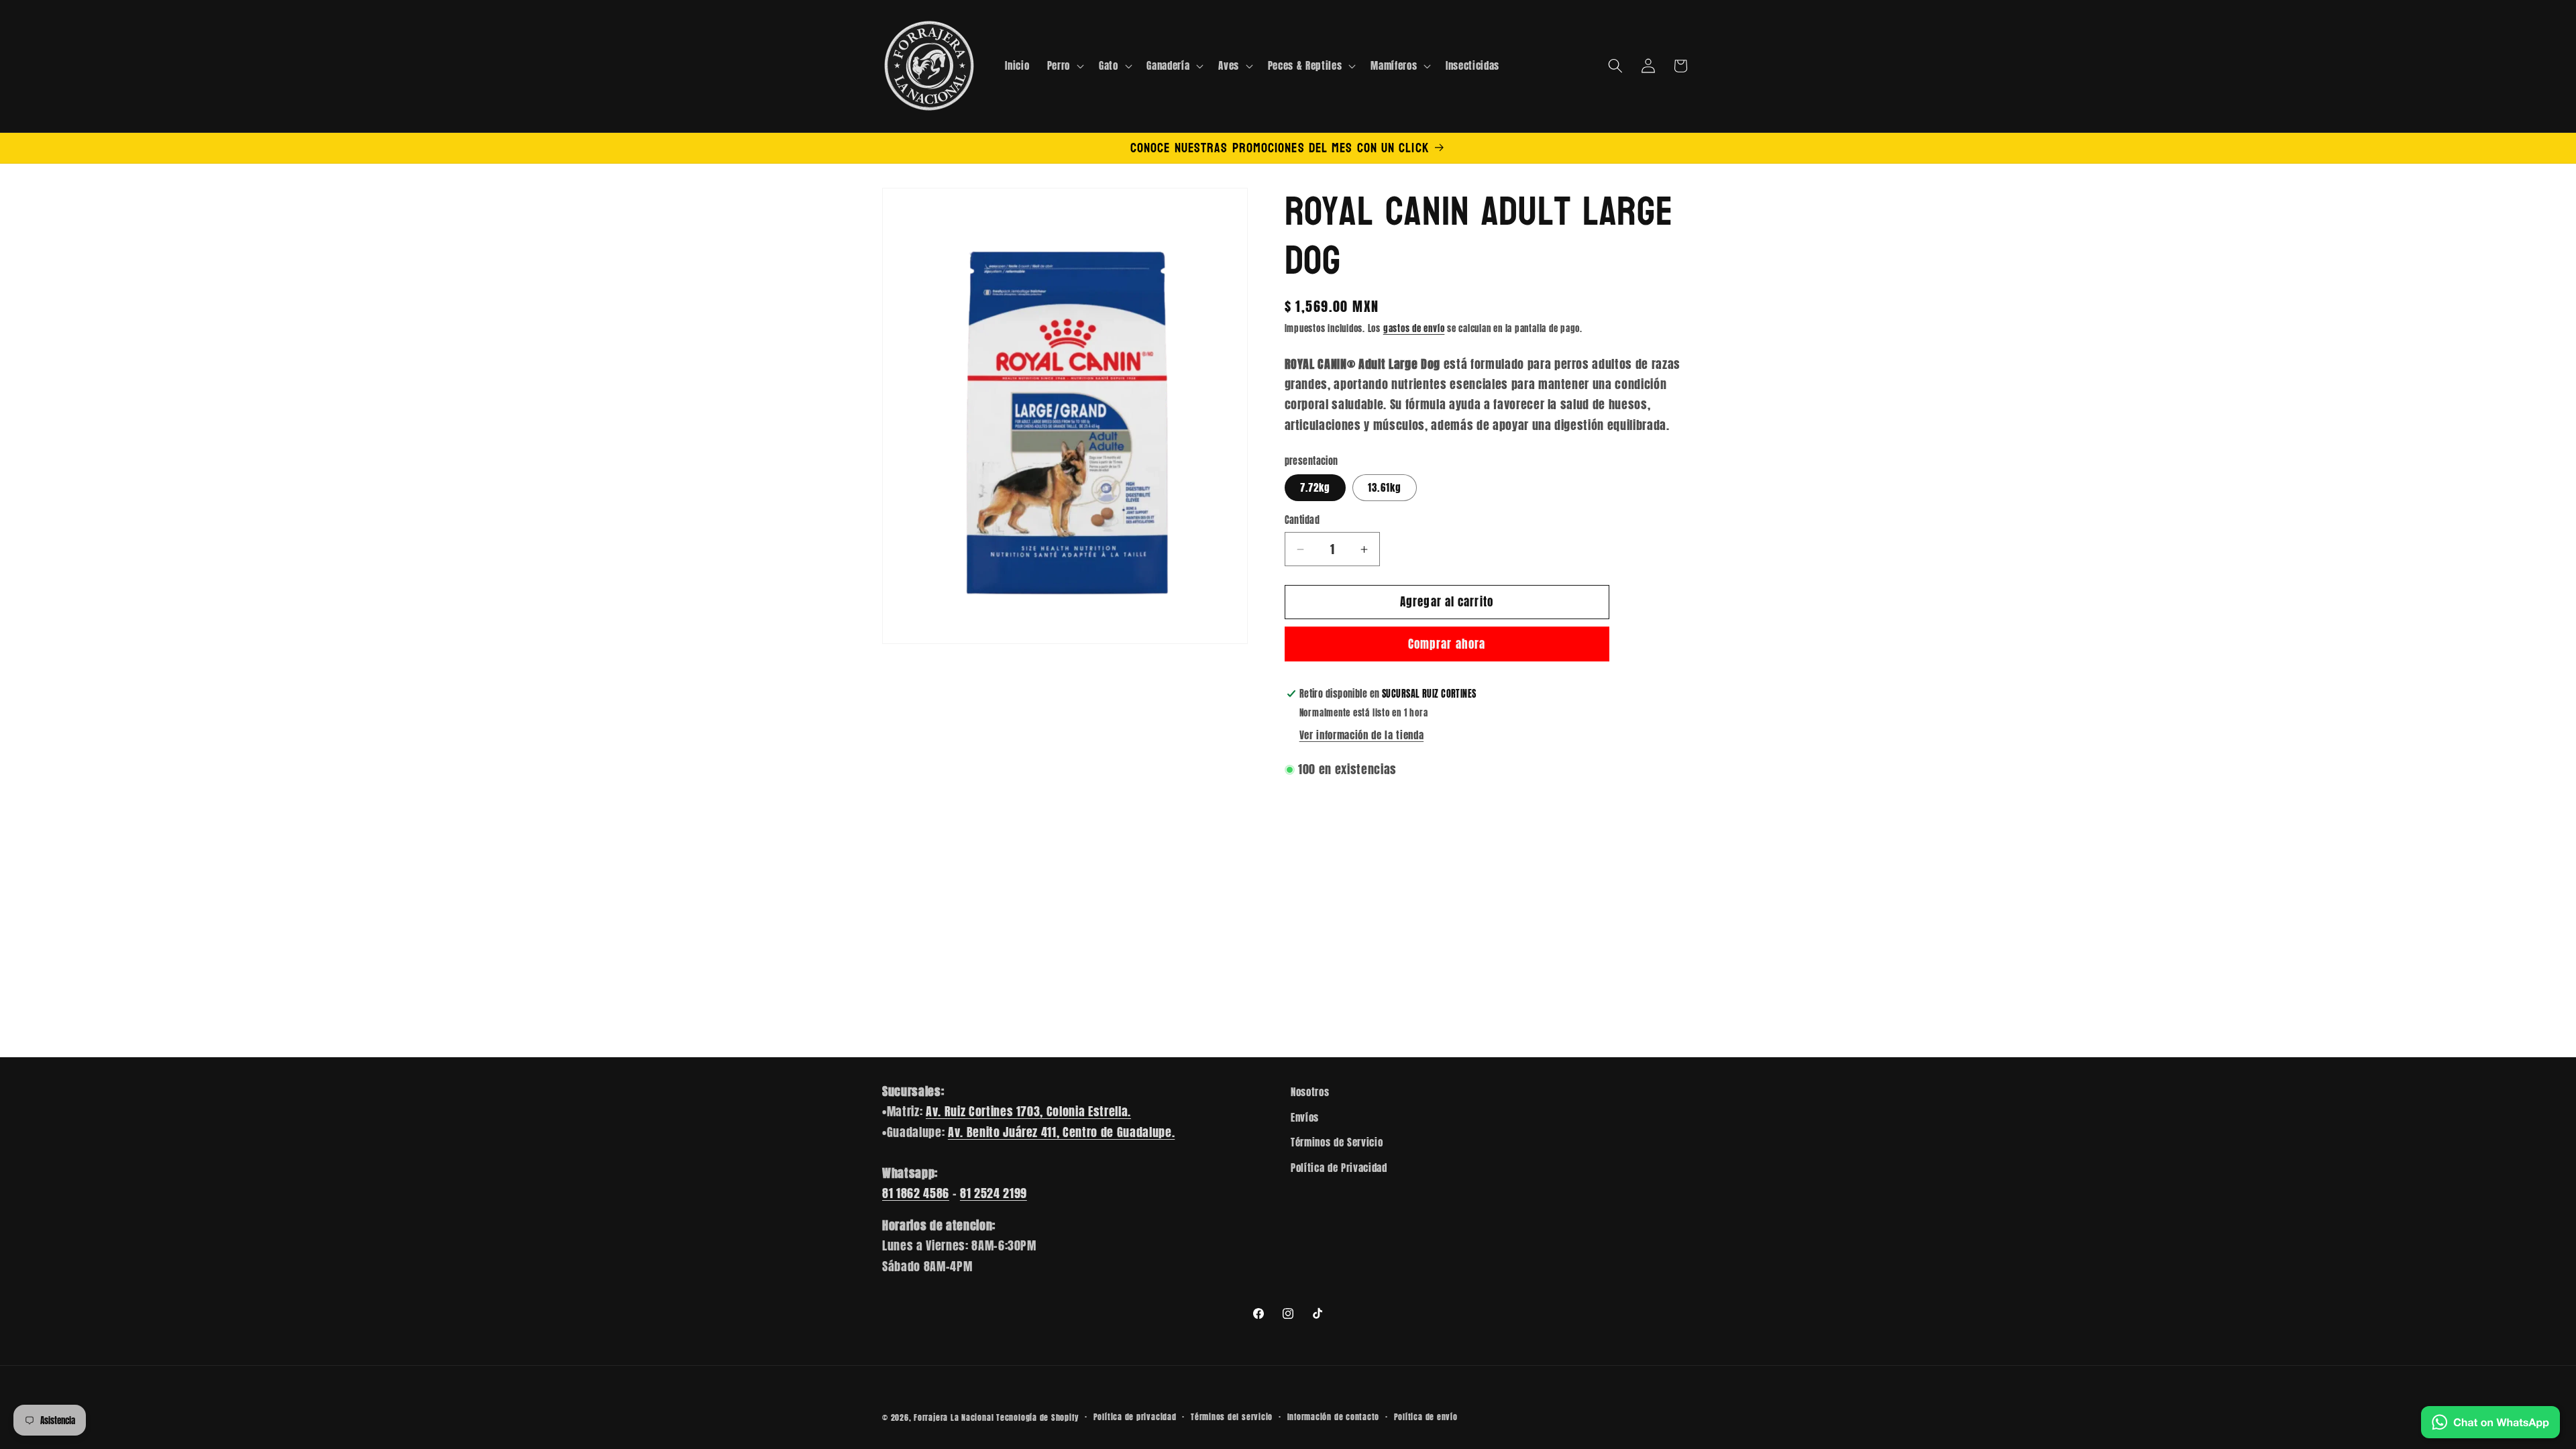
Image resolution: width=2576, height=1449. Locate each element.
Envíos (1305, 1117)
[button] (1064, 66)
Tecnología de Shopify (1037, 1417)
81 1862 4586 (916, 1193)
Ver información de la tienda (1361, 735)
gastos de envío (1414, 328)
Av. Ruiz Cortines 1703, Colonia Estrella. (1028, 1111)
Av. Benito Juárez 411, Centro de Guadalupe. (1061, 1132)
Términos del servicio (1232, 1417)
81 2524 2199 (994, 1193)
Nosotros (1310, 1092)
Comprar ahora (1447, 644)
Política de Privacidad (1339, 1168)
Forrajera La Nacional (954, 1417)
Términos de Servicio (1337, 1142)
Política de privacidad (1135, 1417)
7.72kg (1316, 487)
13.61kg (1385, 487)
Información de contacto (1334, 1417)
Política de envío (1426, 1417)
